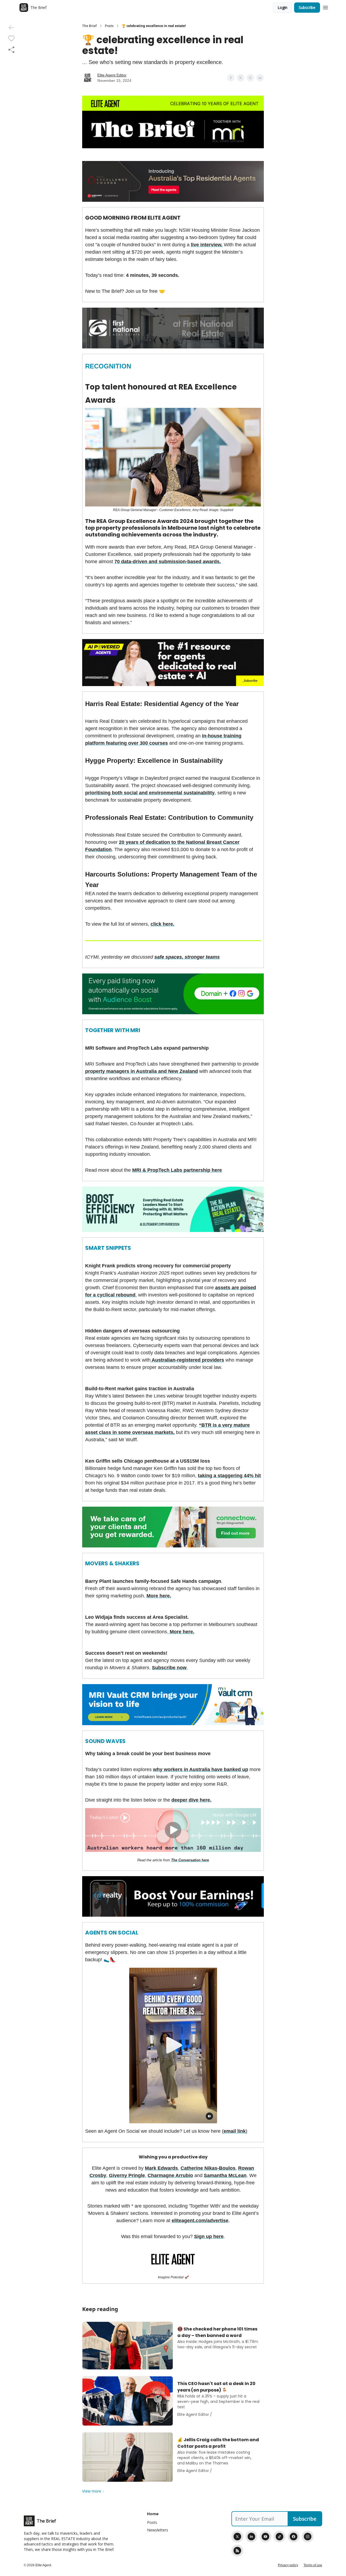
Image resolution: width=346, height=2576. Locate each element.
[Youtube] (265, 2537)
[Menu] (325, 7)
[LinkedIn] (251, 2537)
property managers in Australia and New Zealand (142, 1071)
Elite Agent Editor (112, 75)
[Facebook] (294, 2537)
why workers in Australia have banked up (201, 1769)
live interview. (207, 245)
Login (282, 7)
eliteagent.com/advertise (200, 2221)
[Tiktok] (280, 2537)
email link (235, 2131)
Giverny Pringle (127, 2175)
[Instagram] (308, 2537)
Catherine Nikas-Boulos (208, 2168)
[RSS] (237, 2551)
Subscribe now (169, 1668)
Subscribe (307, 7)
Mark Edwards (161, 2168)
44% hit (252, 1476)
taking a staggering (221, 1476)
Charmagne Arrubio (170, 2175)
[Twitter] (237, 2537)
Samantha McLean (225, 2175)
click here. (162, 924)
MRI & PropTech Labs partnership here (177, 1170)
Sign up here (209, 2236)
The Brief (89, 26)
